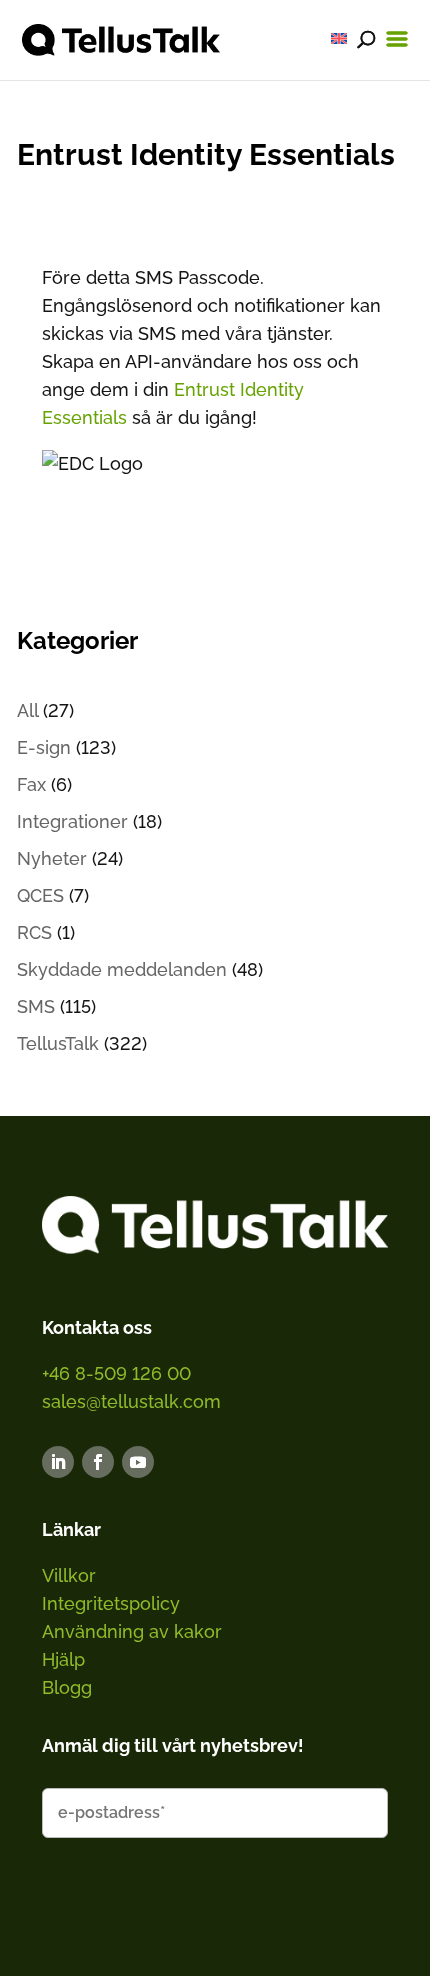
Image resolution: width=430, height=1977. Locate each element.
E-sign (44, 747)
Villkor (69, 1575)
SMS (36, 1006)
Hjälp (63, 1659)
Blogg (67, 1687)
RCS (34, 932)
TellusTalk (58, 1043)
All (27, 710)
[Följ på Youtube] (138, 1462)
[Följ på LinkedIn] (58, 1462)
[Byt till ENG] (339, 38)
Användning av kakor (132, 1631)
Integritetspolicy (111, 1603)
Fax (31, 784)
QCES (40, 895)
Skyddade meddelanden (122, 969)
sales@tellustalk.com (131, 1401)
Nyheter (52, 858)
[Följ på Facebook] (98, 1462)
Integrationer (72, 821)
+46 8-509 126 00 (116, 1373)
